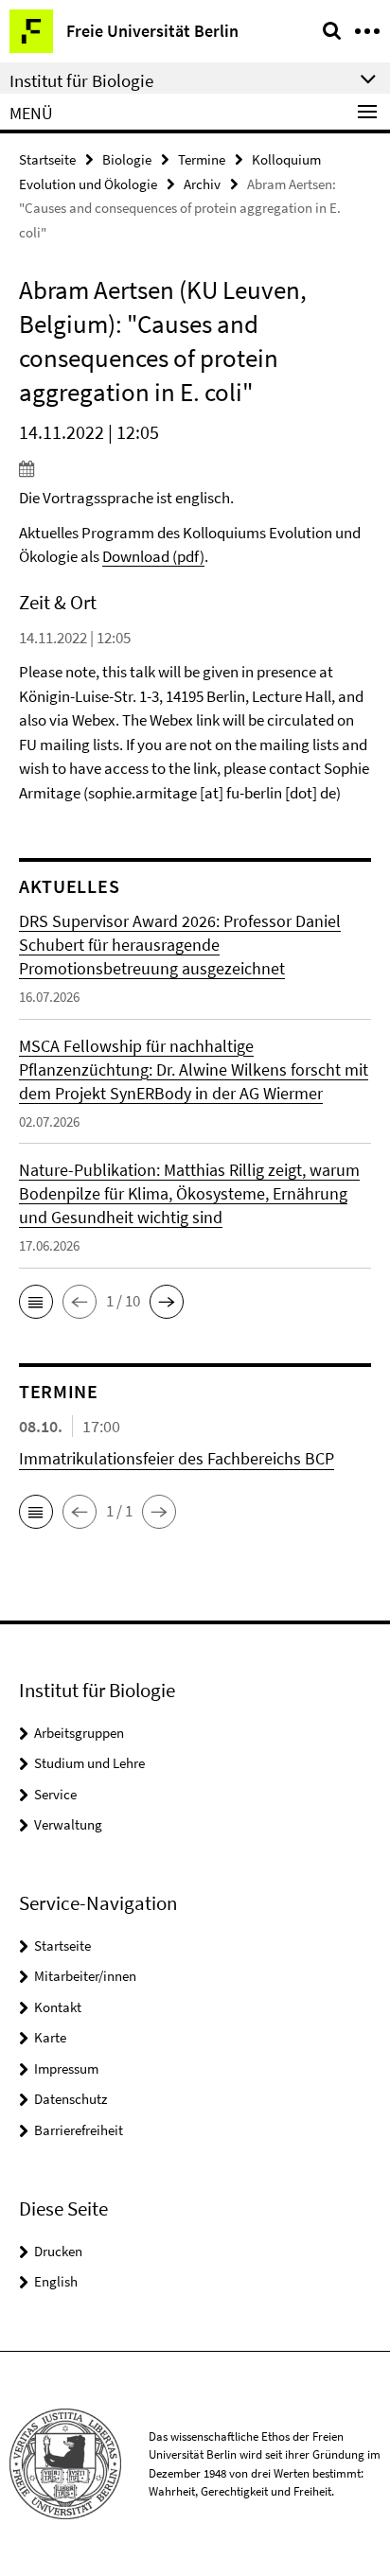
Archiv (202, 184)
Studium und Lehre (89, 1763)
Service (55, 1794)
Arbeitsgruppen (79, 1733)
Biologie (127, 159)
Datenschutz (71, 2099)
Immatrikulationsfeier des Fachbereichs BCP (177, 1458)
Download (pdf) (153, 556)
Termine (202, 159)
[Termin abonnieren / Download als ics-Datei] (195, 468)
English (56, 2281)
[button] (36, 1302)
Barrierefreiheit (79, 2130)
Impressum (66, 2068)
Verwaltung (68, 1824)
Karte (50, 2037)
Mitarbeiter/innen (85, 1976)
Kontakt (58, 2007)
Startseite (47, 159)
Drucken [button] (58, 2251)
